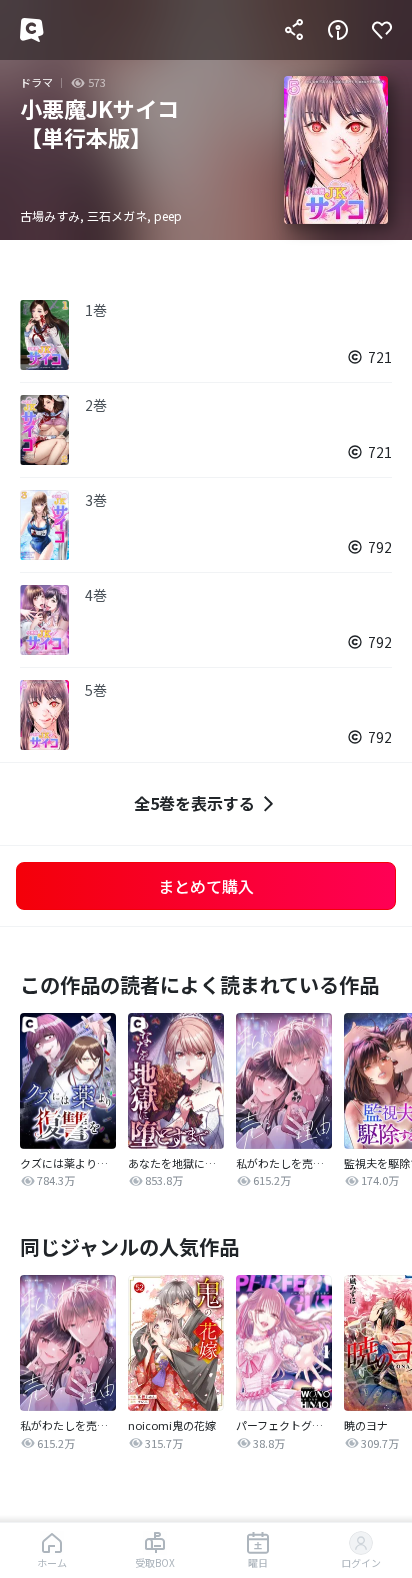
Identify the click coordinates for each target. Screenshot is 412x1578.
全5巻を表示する (194, 803)
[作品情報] (338, 30)
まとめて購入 (206, 886)
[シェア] (294, 30)
